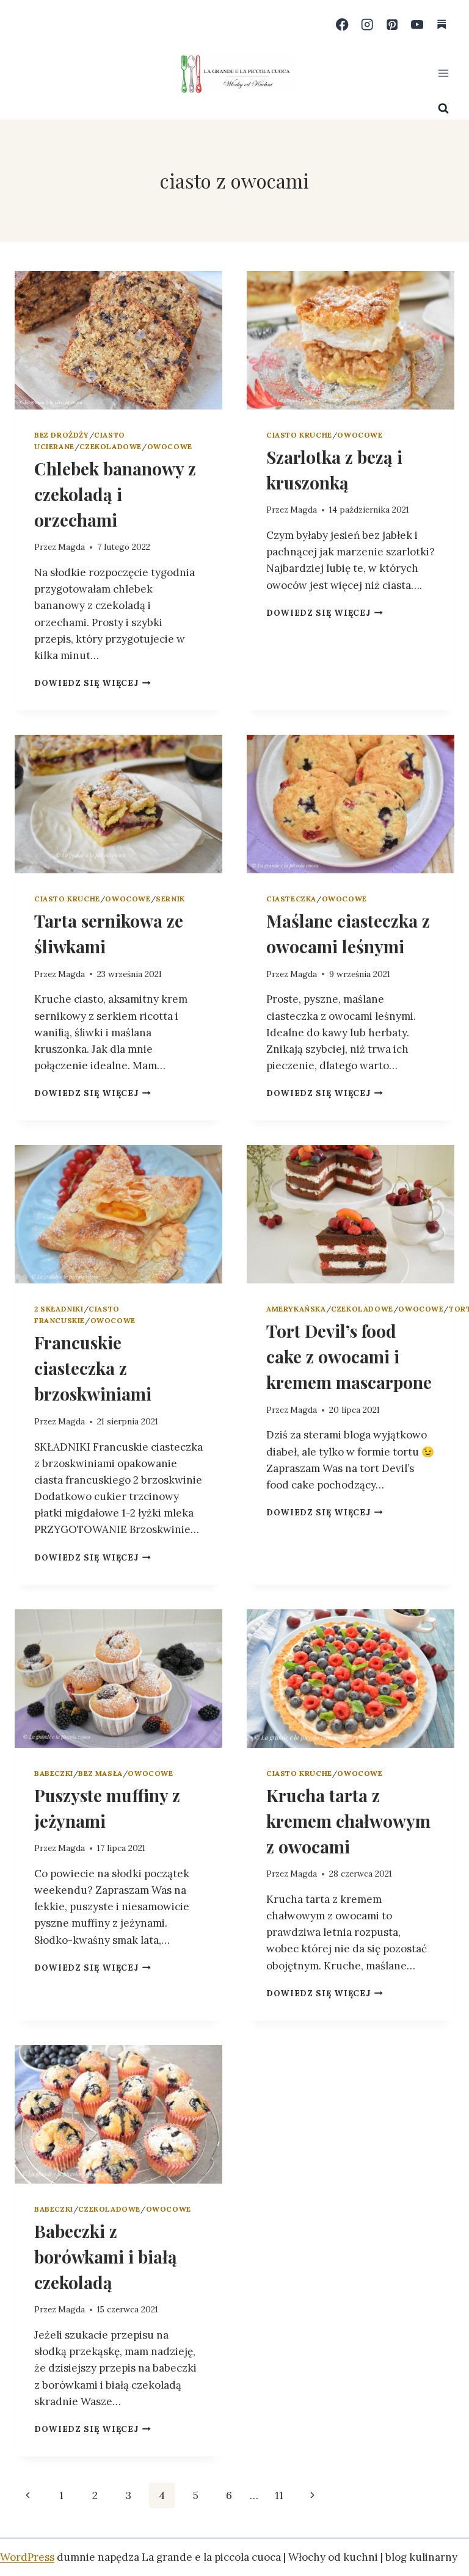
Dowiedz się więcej (93, 683)
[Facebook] (342, 25)
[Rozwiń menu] (443, 73)
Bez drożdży (62, 435)
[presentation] (118, 340)
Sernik (170, 899)
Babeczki (54, 1773)
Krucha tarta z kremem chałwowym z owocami (348, 1821)
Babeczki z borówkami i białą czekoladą (106, 2257)
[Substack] (442, 25)
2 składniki (59, 1309)
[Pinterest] (392, 25)
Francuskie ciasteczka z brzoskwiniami (93, 1368)
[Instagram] (367, 25)
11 (279, 2495)
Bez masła (100, 1773)
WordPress (27, 2557)
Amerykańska (296, 1309)
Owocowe (170, 446)
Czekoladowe (111, 446)
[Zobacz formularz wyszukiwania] (443, 109)
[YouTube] (417, 25)
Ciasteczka (291, 899)
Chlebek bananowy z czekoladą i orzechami (115, 494)
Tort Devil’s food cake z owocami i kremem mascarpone (349, 1356)
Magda (71, 547)
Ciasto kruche (299, 435)
